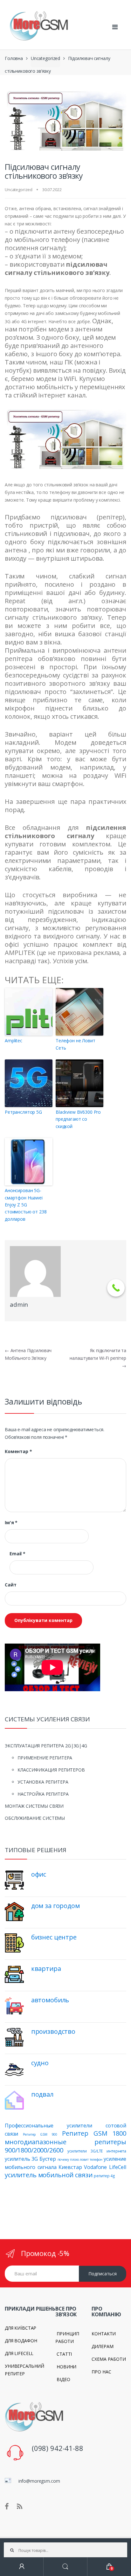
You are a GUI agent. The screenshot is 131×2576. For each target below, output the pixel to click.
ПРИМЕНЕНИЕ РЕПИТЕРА (45, 1758)
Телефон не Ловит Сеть (76, 1044)
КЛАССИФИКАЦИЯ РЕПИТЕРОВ (51, 1770)
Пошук (65, 2567)
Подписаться (103, 2274)
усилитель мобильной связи (49, 2175)
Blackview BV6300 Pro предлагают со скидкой (78, 1119)
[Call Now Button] (116, 1288)
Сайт (10, 1585)
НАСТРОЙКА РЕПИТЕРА (43, 1794)
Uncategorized (45, 58)
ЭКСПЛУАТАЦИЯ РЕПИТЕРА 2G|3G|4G (46, 1746)
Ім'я (11, 1523)
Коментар (18, 1452)
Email (17, 1554)
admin (19, 1305)
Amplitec (14, 1041)
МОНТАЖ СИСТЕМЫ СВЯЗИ (34, 1806)
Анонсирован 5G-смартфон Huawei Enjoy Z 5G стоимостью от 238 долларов (26, 1205)
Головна (14, 58)
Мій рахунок (22, 2567)
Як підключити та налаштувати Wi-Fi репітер (98, 1358)
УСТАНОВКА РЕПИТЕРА (43, 1782)
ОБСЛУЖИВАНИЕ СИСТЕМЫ (35, 1818)
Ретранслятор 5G (23, 1112)
